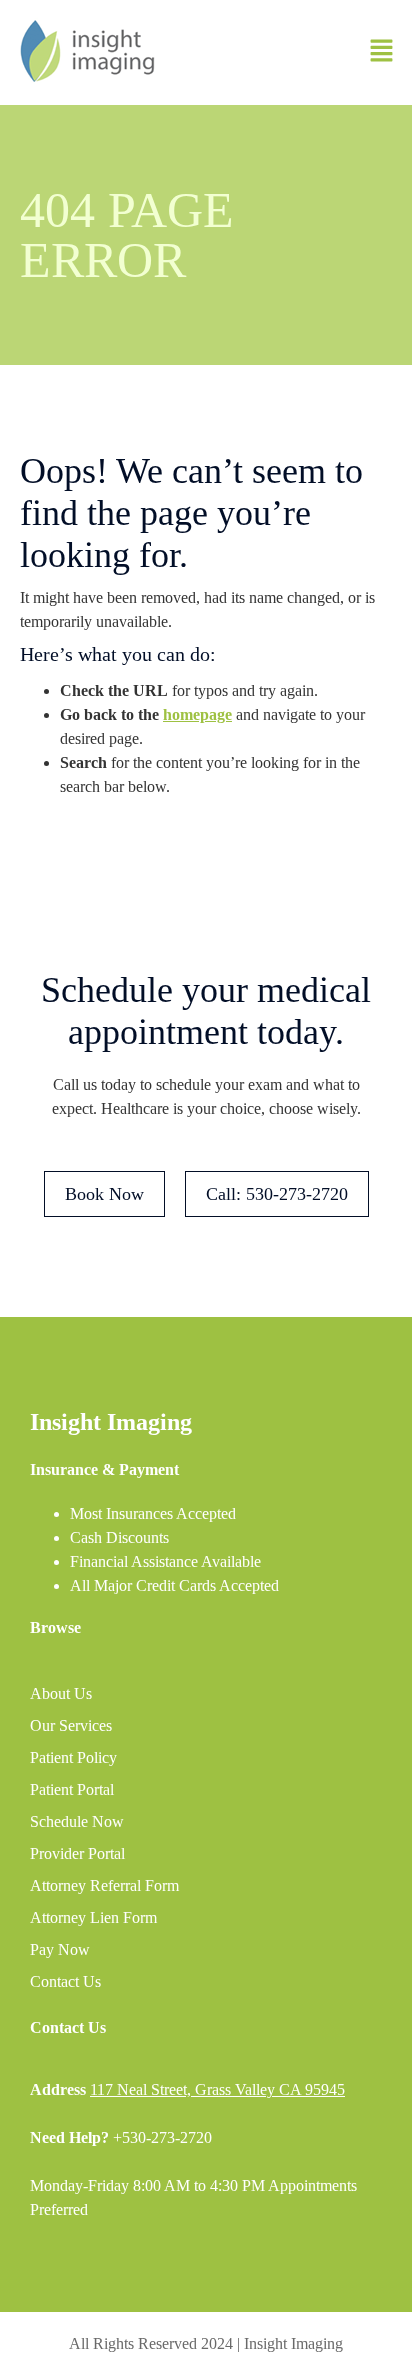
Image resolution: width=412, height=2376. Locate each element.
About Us (61, 1693)
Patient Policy (73, 1757)
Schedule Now (77, 1821)
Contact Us (65, 1981)
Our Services (71, 1725)
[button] (382, 52)
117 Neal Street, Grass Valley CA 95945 (217, 2089)
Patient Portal (72, 1789)
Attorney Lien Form (93, 1917)
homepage (197, 714)
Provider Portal (77, 1853)
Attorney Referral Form (104, 1885)
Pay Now (60, 1949)
